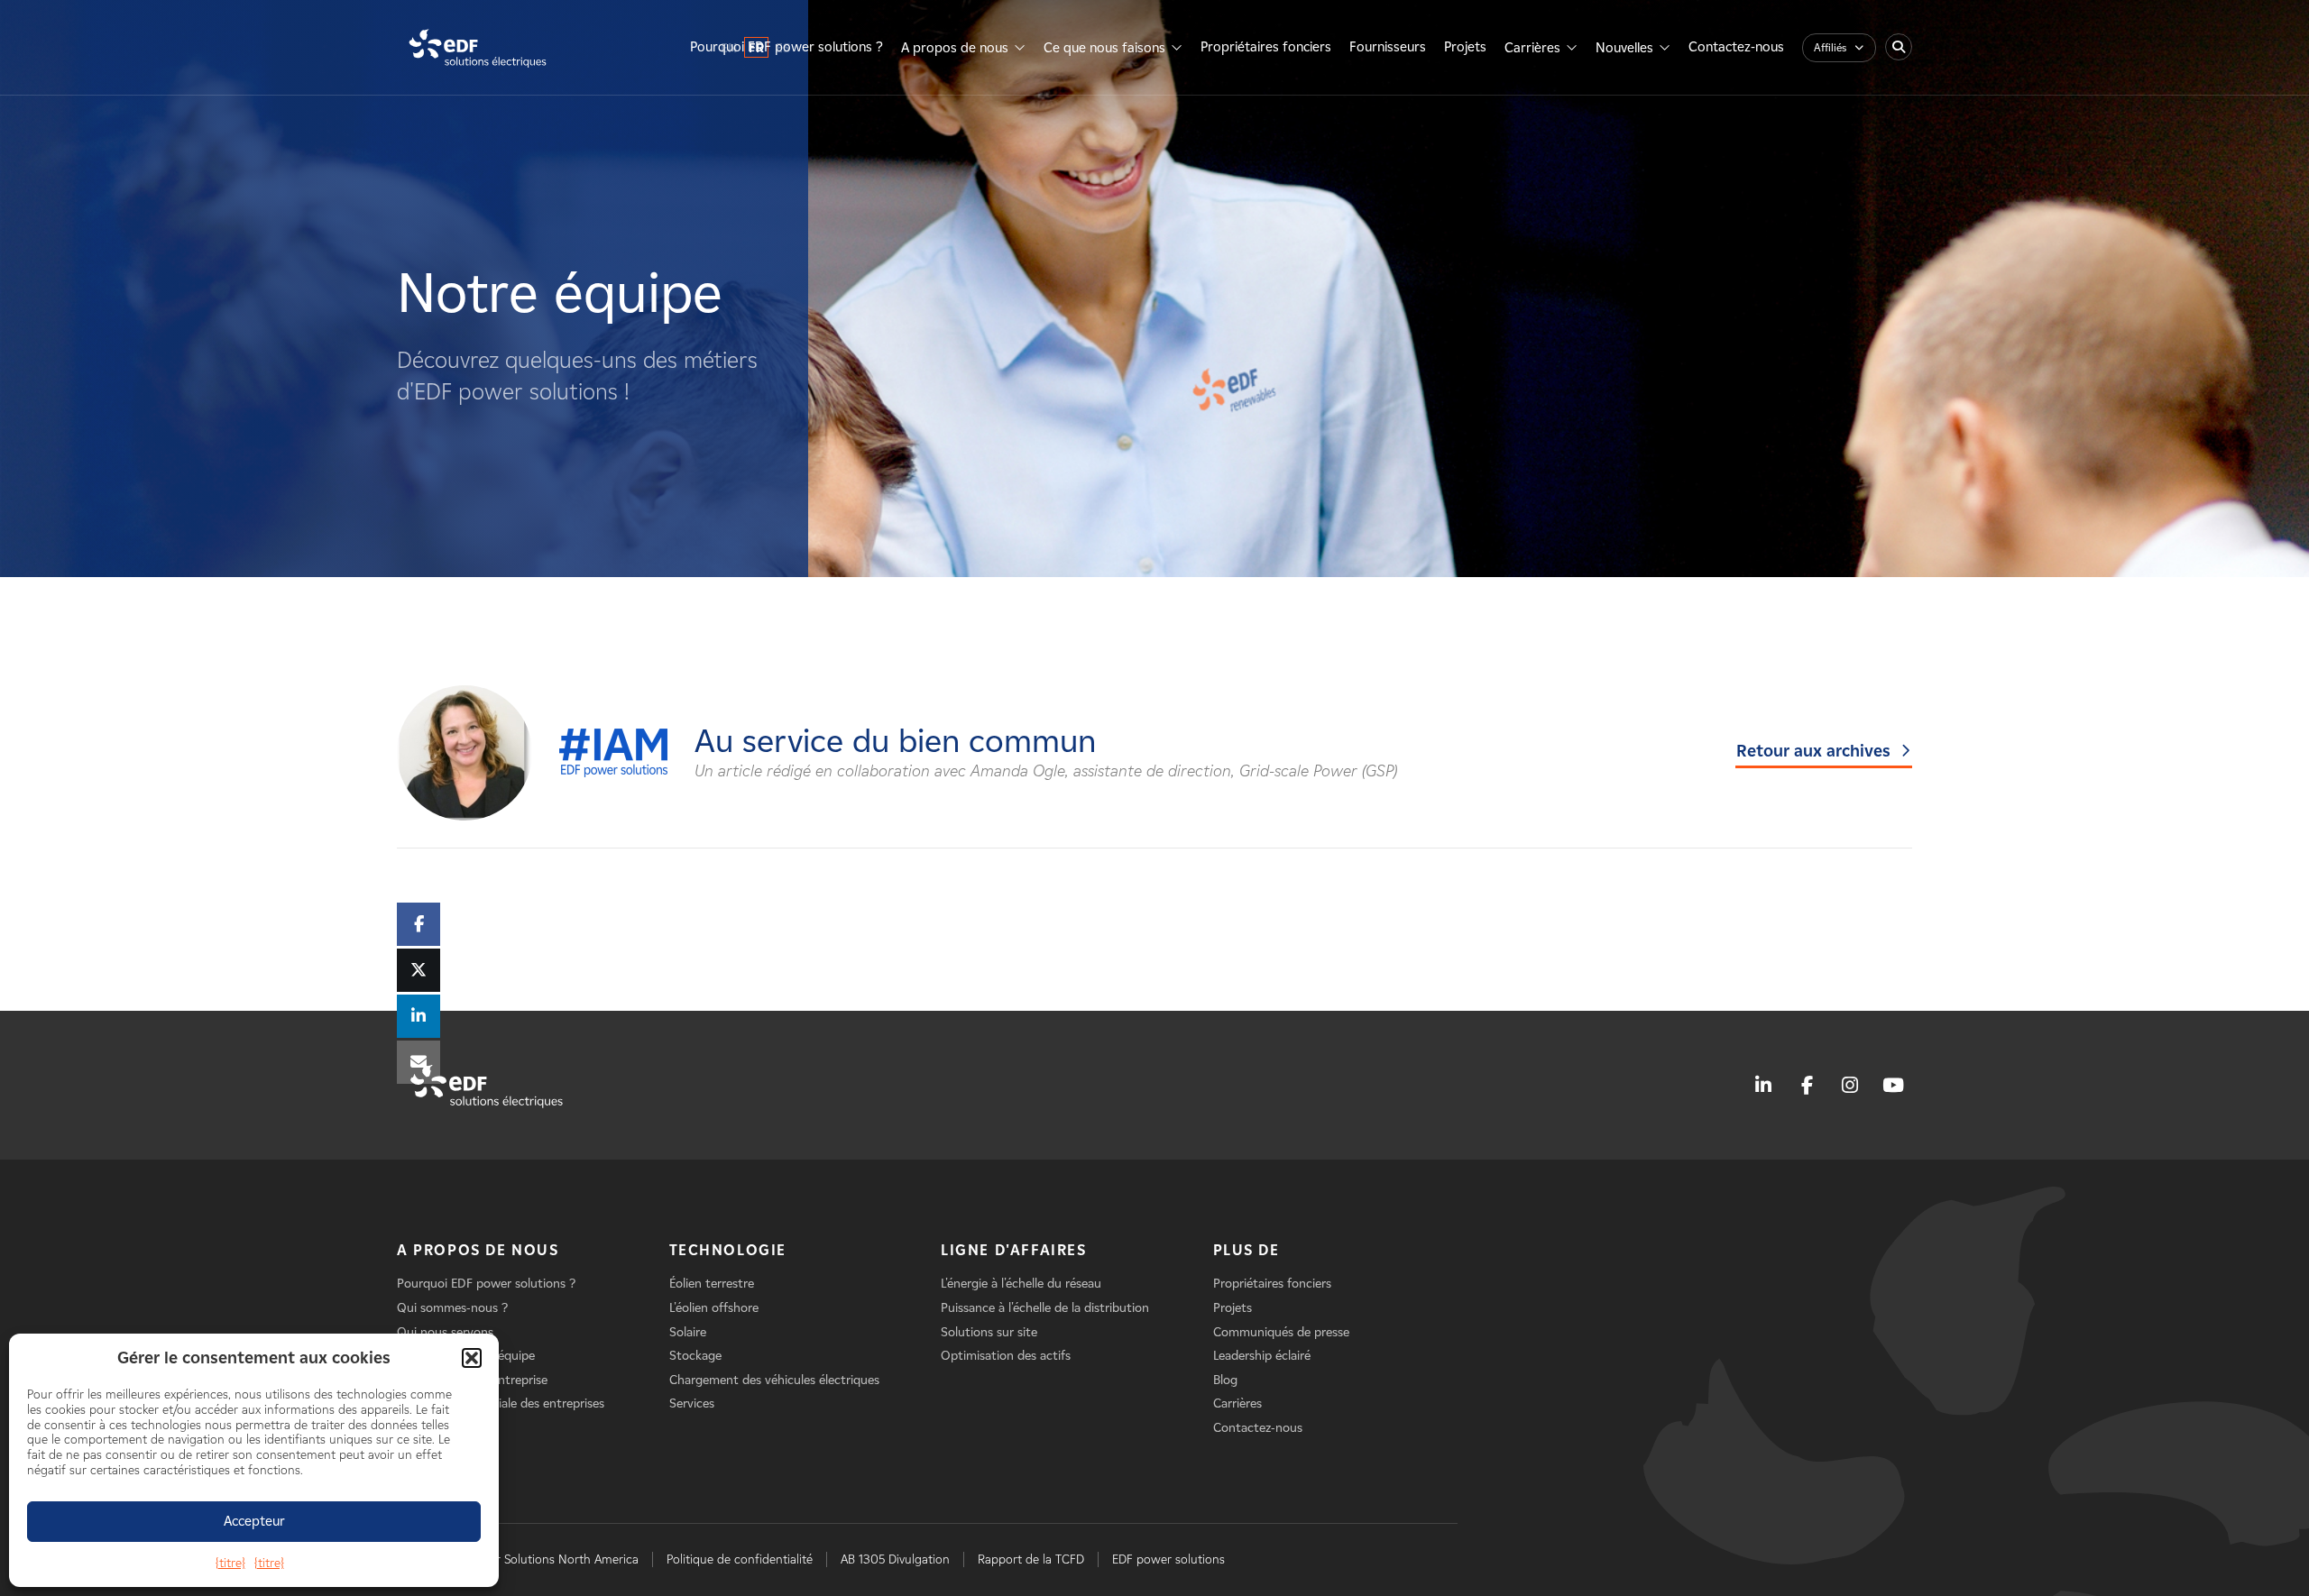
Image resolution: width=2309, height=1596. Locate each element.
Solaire (688, 1332)
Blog (1225, 1380)
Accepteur (254, 1521)
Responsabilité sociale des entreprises (501, 1403)
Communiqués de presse (1281, 1332)
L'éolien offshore (714, 1308)
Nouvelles (1624, 48)
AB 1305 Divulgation (895, 1559)
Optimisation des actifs (1006, 1356)
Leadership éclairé (1262, 1356)
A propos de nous (955, 48)
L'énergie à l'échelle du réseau (1021, 1284)
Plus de (1246, 1250)
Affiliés (1830, 47)
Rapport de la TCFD (1031, 1559)
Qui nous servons (445, 1332)
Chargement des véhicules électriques (774, 1380)
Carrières (1532, 48)
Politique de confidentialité (740, 1559)
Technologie (728, 1250)
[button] (472, 1358)
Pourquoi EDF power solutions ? (787, 47)
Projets (1465, 47)
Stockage (695, 1356)
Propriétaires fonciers (1266, 47)
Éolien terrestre (712, 1284)
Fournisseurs (1388, 47)
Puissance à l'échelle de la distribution (1045, 1308)
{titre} (230, 1563)
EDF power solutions (1168, 1559)
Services (692, 1403)
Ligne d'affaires (1014, 1250)
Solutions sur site (989, 1332)
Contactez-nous (1736, 47)
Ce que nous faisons (1104, 48)
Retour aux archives (1813, 751)
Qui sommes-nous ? (452, 1308)
